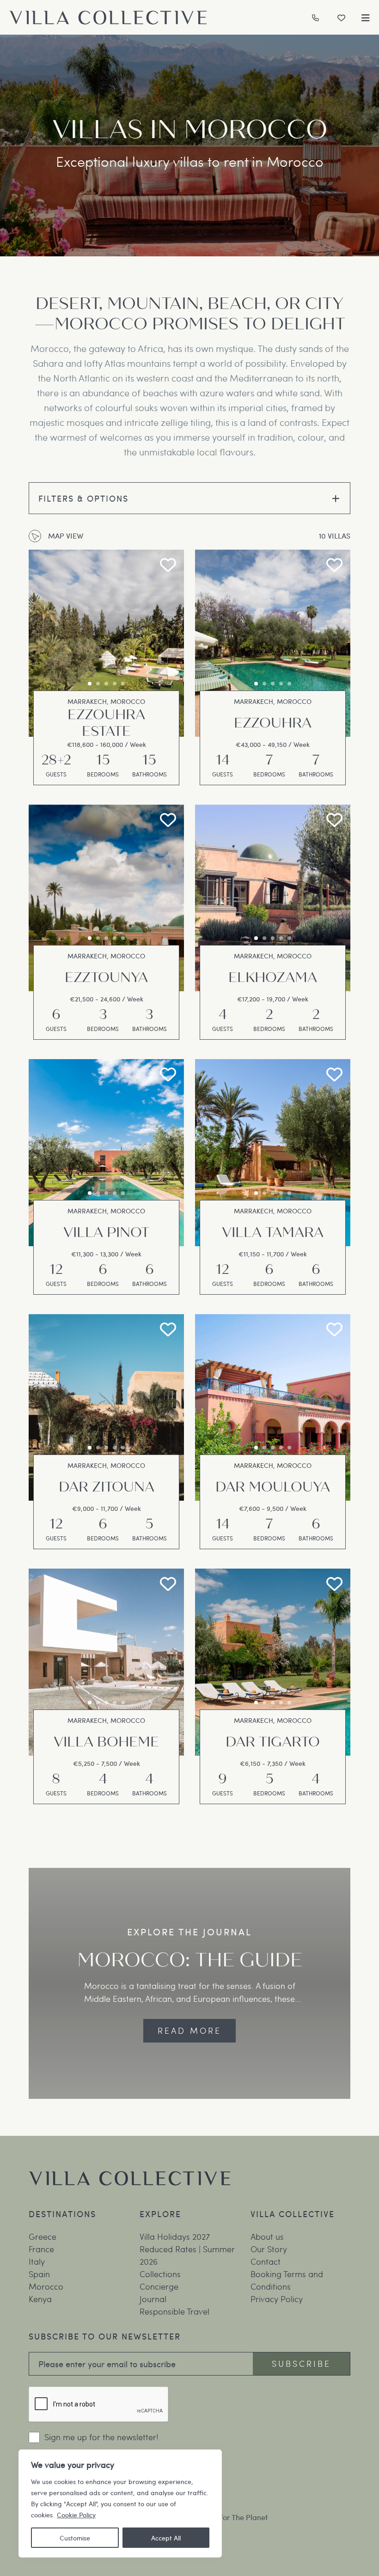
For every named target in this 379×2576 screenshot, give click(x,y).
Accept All (166, 2538)
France (41, 2248)
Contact (266, 2261)
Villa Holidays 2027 (175, 2236)
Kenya (40, 2298)
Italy (37, 2261)
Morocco (46, 2286)
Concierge (159, 2286)
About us (267, 2236)
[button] (90, 684)
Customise (75, 2538)
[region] (120, 2503)
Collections (160, 2273)
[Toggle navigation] (366, 18)
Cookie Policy (76, 2515)
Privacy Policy (277, 2298)
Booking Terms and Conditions (287, 2279)
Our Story (269, 2248)
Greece (43, 2236)
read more (189, 2030)
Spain (39, 2273)
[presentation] (170, 645)
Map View (66, 536)
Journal (153, 2298)
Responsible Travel (174, 2311)
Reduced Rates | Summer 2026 (187, 2255)
